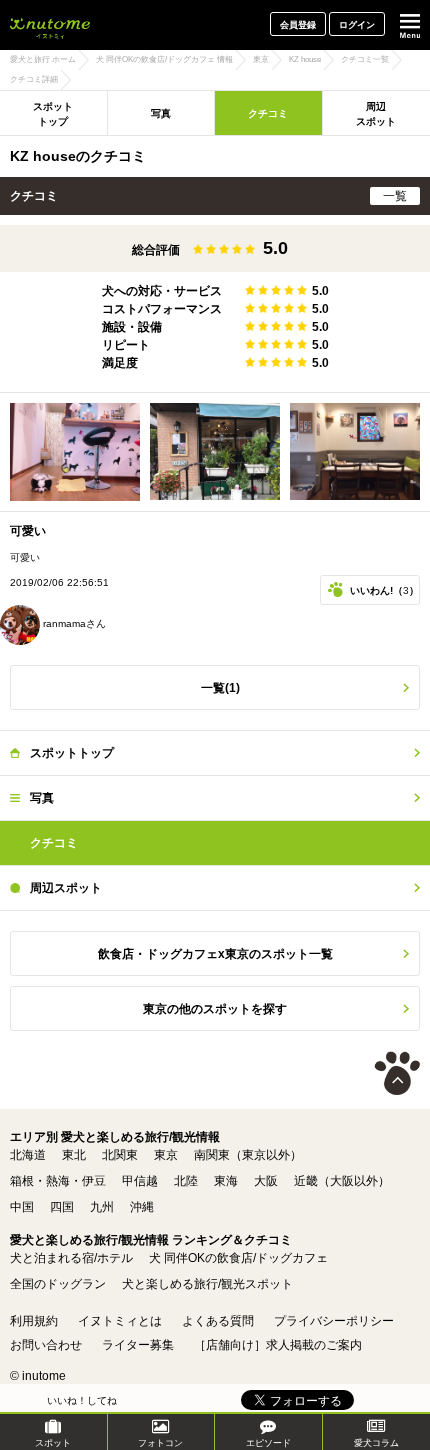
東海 (226, 1181)
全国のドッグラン (58, 1284)
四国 (62, 1207)
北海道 (28, 1155)
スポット (53, 1443)
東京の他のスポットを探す (215, 1009)
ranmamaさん (73, 623)
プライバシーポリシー (334, 1321)
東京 (166, 1155)
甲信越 (140, 1181)
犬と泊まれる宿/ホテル (71, 1258)
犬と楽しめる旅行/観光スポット (207, 1284)
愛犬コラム (376, 1443)
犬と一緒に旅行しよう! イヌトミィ (50, 25)
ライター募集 (138, 1345)
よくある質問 (218, 1321)
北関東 (120, 1155)
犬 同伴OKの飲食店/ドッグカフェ (238, 1258)
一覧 (395, 196)
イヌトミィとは (120, 1321)
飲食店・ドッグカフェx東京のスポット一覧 (215, 954)
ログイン (357, 25)
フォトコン (160, 1443)
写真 (161, 113)
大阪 (266, 1181)
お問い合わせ (46, 1345)
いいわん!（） (384, 590)
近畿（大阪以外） (342, 1181)
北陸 (186, 1181)
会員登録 (298, 25)
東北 (74, 1155)
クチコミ (268, 113)
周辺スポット (66, 888)
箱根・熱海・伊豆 (58, 1181)
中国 (22, 1207)
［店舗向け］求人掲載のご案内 (278, 1345)
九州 (102, 1207)
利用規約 (34, 1321)
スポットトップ (53, 114)
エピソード (268, 1443)
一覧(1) (220, 688)
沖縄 (142, 1207)
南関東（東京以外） (248, 1155)
